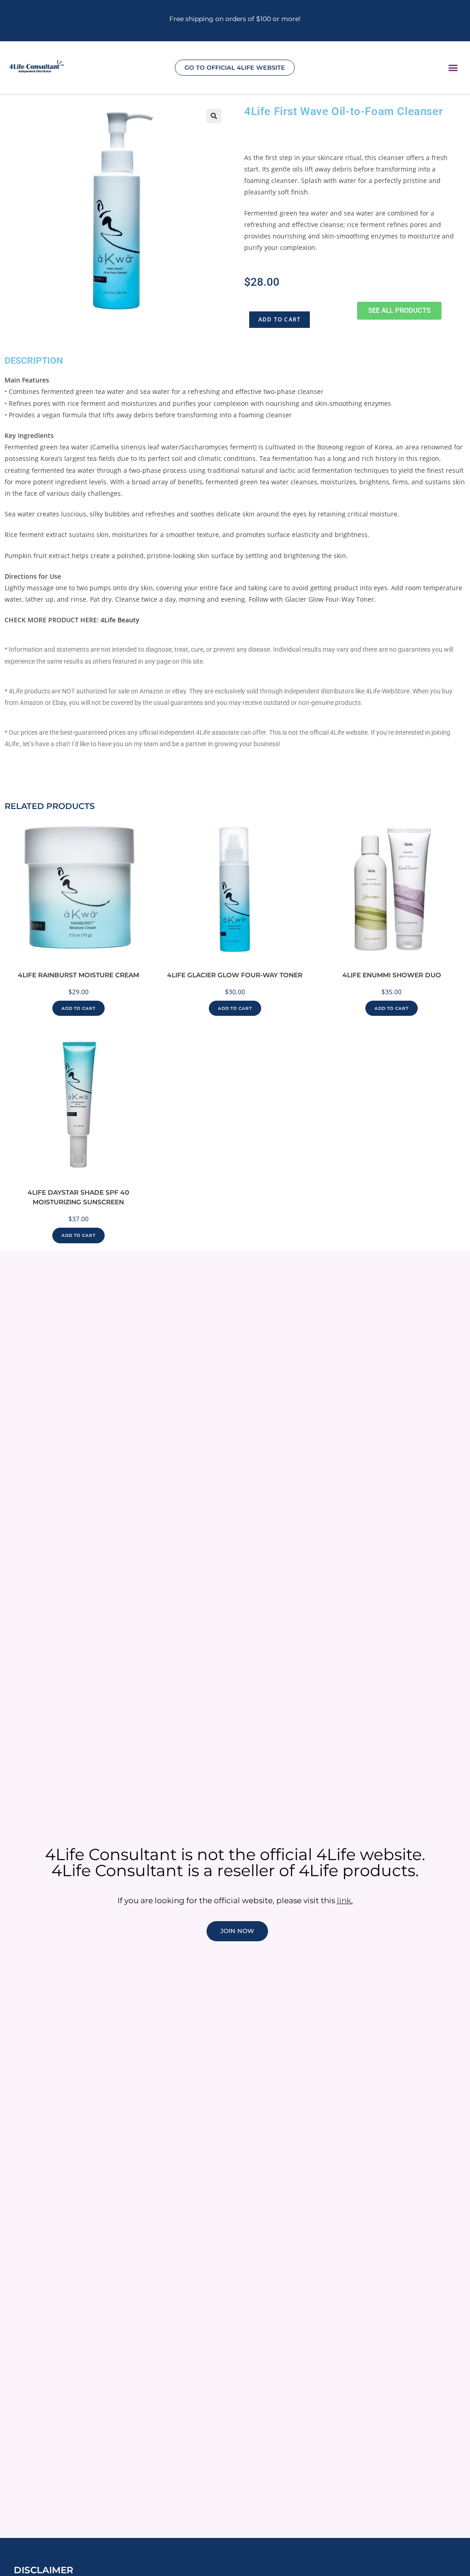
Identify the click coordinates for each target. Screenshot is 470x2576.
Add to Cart (280, 319)
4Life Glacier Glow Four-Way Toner (235, 975)
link (344, 1900)
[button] (453, 67)
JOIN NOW (237, 1931)
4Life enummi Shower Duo (392, 975)
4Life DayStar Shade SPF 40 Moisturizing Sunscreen (78, 1197)
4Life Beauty (120, 620)
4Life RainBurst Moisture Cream (78, 975)
